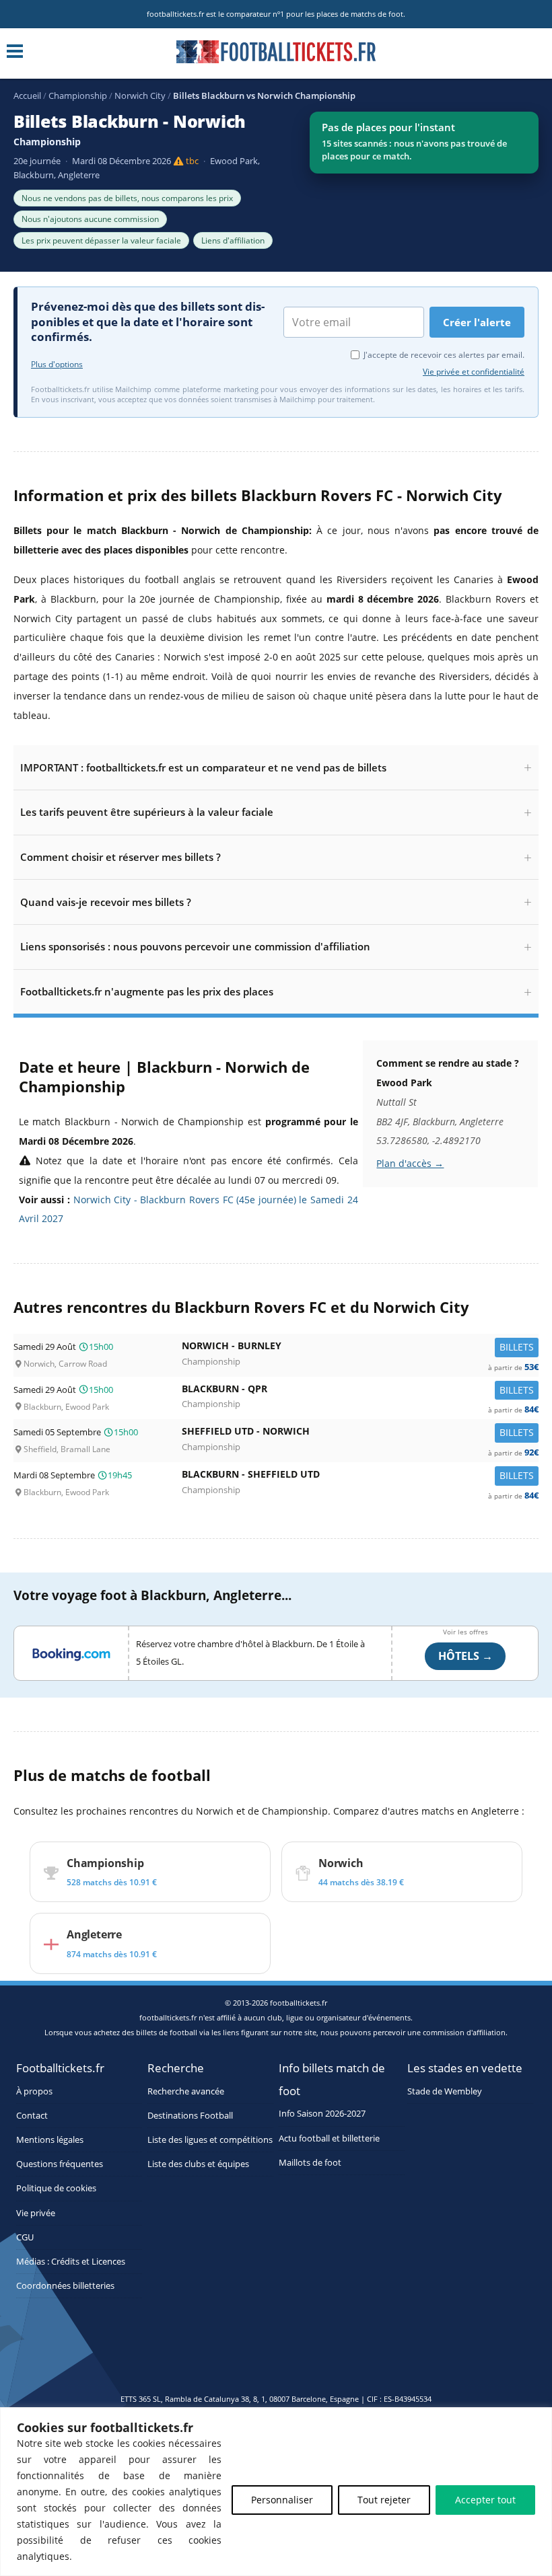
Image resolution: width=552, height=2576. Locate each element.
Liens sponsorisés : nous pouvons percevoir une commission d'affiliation (195, 946)
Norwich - (360, 1349)
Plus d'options (57, 365)
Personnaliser (282, 2500)
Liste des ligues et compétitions (210, 2140)
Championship (78, 96)
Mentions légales (50, 2140)
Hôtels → (465, 1656)
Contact (32, 2116)
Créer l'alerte (477, 322)
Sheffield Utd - (360, 1434)
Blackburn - (360, 1392)
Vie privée (36, 2213)
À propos (34, 2091)
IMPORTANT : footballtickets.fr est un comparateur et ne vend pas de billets (203, 767)
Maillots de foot (310, 2163)
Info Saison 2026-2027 (322, 2114)
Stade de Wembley (445, 2091)
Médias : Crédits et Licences (71, 2262)
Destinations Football (190, 2116)
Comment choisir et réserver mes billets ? (120, 857)
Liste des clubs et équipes (198, 2164)
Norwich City (140, 96)
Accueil (27, 96)
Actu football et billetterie (329, 2138)
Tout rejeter (384, 2500)
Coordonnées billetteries (65, 2286)
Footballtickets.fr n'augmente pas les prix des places (147, 991)
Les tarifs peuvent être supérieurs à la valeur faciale (147, 812)
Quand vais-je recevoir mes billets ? (106, 902)
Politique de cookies (56, 2188)
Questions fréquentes (60, 2164)
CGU (25, 2237)
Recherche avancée (186, 2091)
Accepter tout (485, 2500)
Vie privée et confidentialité (474, 372)
